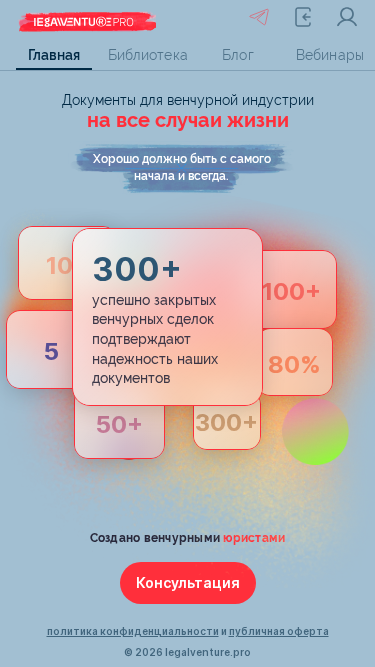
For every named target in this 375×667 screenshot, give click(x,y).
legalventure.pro (208, 652)
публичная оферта (279, 631)
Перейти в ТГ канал (259, 17)
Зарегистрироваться (303, 17)
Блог (237, 55)
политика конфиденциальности (133, 631)
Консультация (188, 582)
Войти (347, 17)
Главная (54, 55)
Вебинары (330, 55)
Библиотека (146, 55)
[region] (187, 55)
